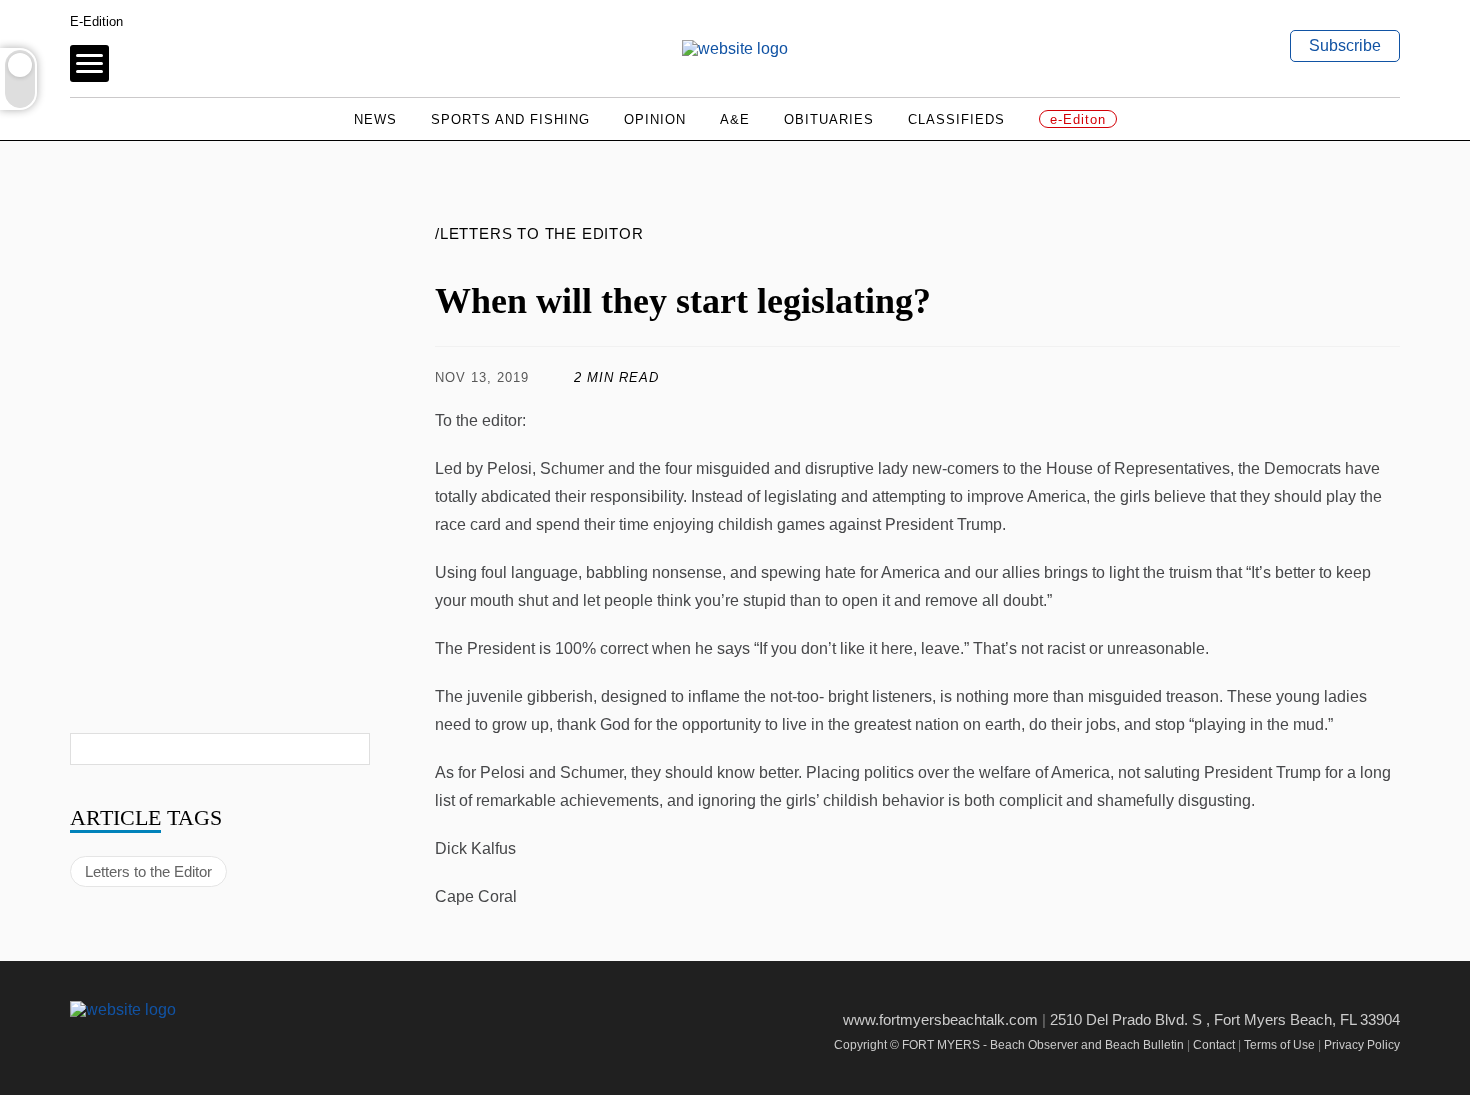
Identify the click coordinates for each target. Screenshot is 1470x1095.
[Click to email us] (1316, 378)
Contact (1214, 1045)
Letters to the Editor (148, 871)
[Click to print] (1379, 378)
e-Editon (1078, 119)
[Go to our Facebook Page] (82, 1044)
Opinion (655, 119)
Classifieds (956, 119)
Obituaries (829, 119)
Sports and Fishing (510, 119)
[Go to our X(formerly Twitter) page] (126, 1044)
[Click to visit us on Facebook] (936, 378)
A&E (735, 119)
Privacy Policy (1362, 1045)
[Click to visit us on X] (1254, 378)
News (375, 119)
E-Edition (96, 21)
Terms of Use (1279, 1045)
